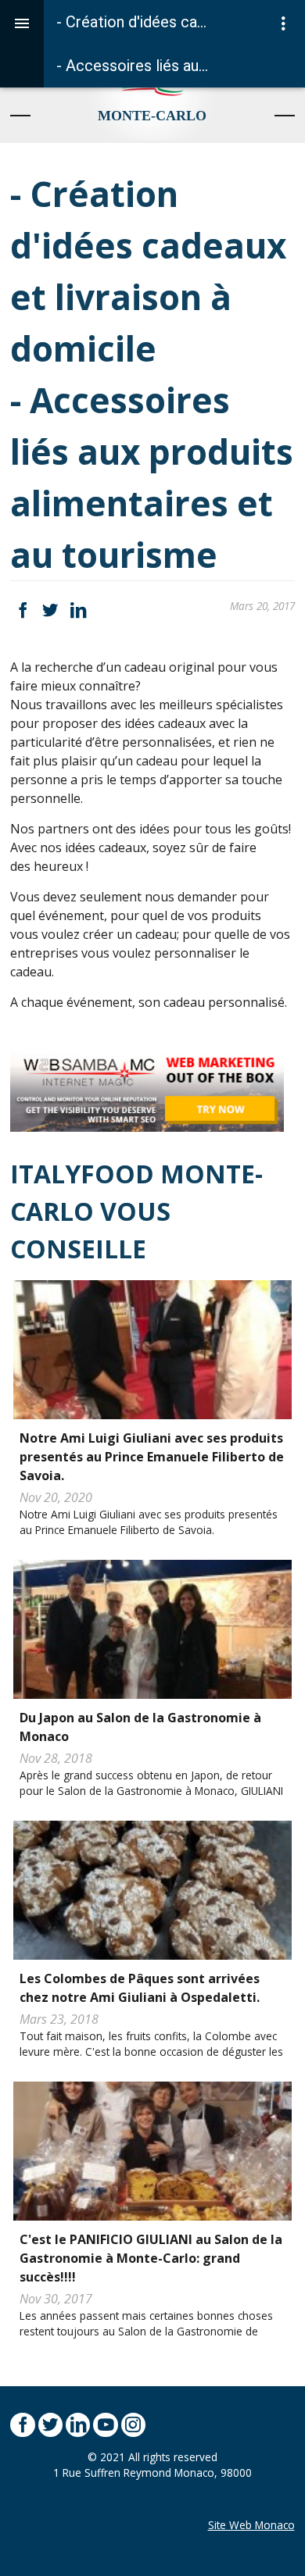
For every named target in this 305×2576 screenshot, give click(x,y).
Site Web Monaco (251, 2525)
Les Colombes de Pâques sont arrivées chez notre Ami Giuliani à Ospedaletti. (140, 1988)
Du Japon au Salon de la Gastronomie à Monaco (140, 1727)
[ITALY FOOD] (152, 92)
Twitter (50, 610)
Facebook (22, 610)
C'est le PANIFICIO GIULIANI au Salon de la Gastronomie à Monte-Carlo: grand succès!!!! (151, 2258)
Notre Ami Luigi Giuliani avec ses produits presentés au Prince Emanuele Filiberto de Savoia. (152, 1457)
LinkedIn (78, 610)
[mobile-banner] (147, 1088)
